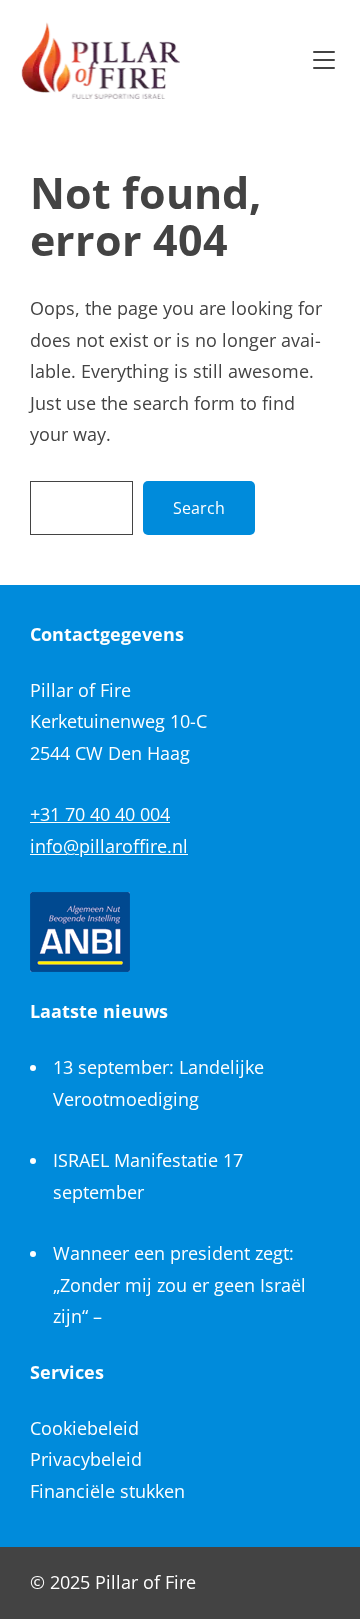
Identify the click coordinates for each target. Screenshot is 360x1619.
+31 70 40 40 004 (100, 814)
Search (199, 508)
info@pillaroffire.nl (109, 846)
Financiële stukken (107, 1491)
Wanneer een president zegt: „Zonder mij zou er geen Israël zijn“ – (179, 1284)
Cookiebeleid (84, 1428)
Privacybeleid (86, 1459)
